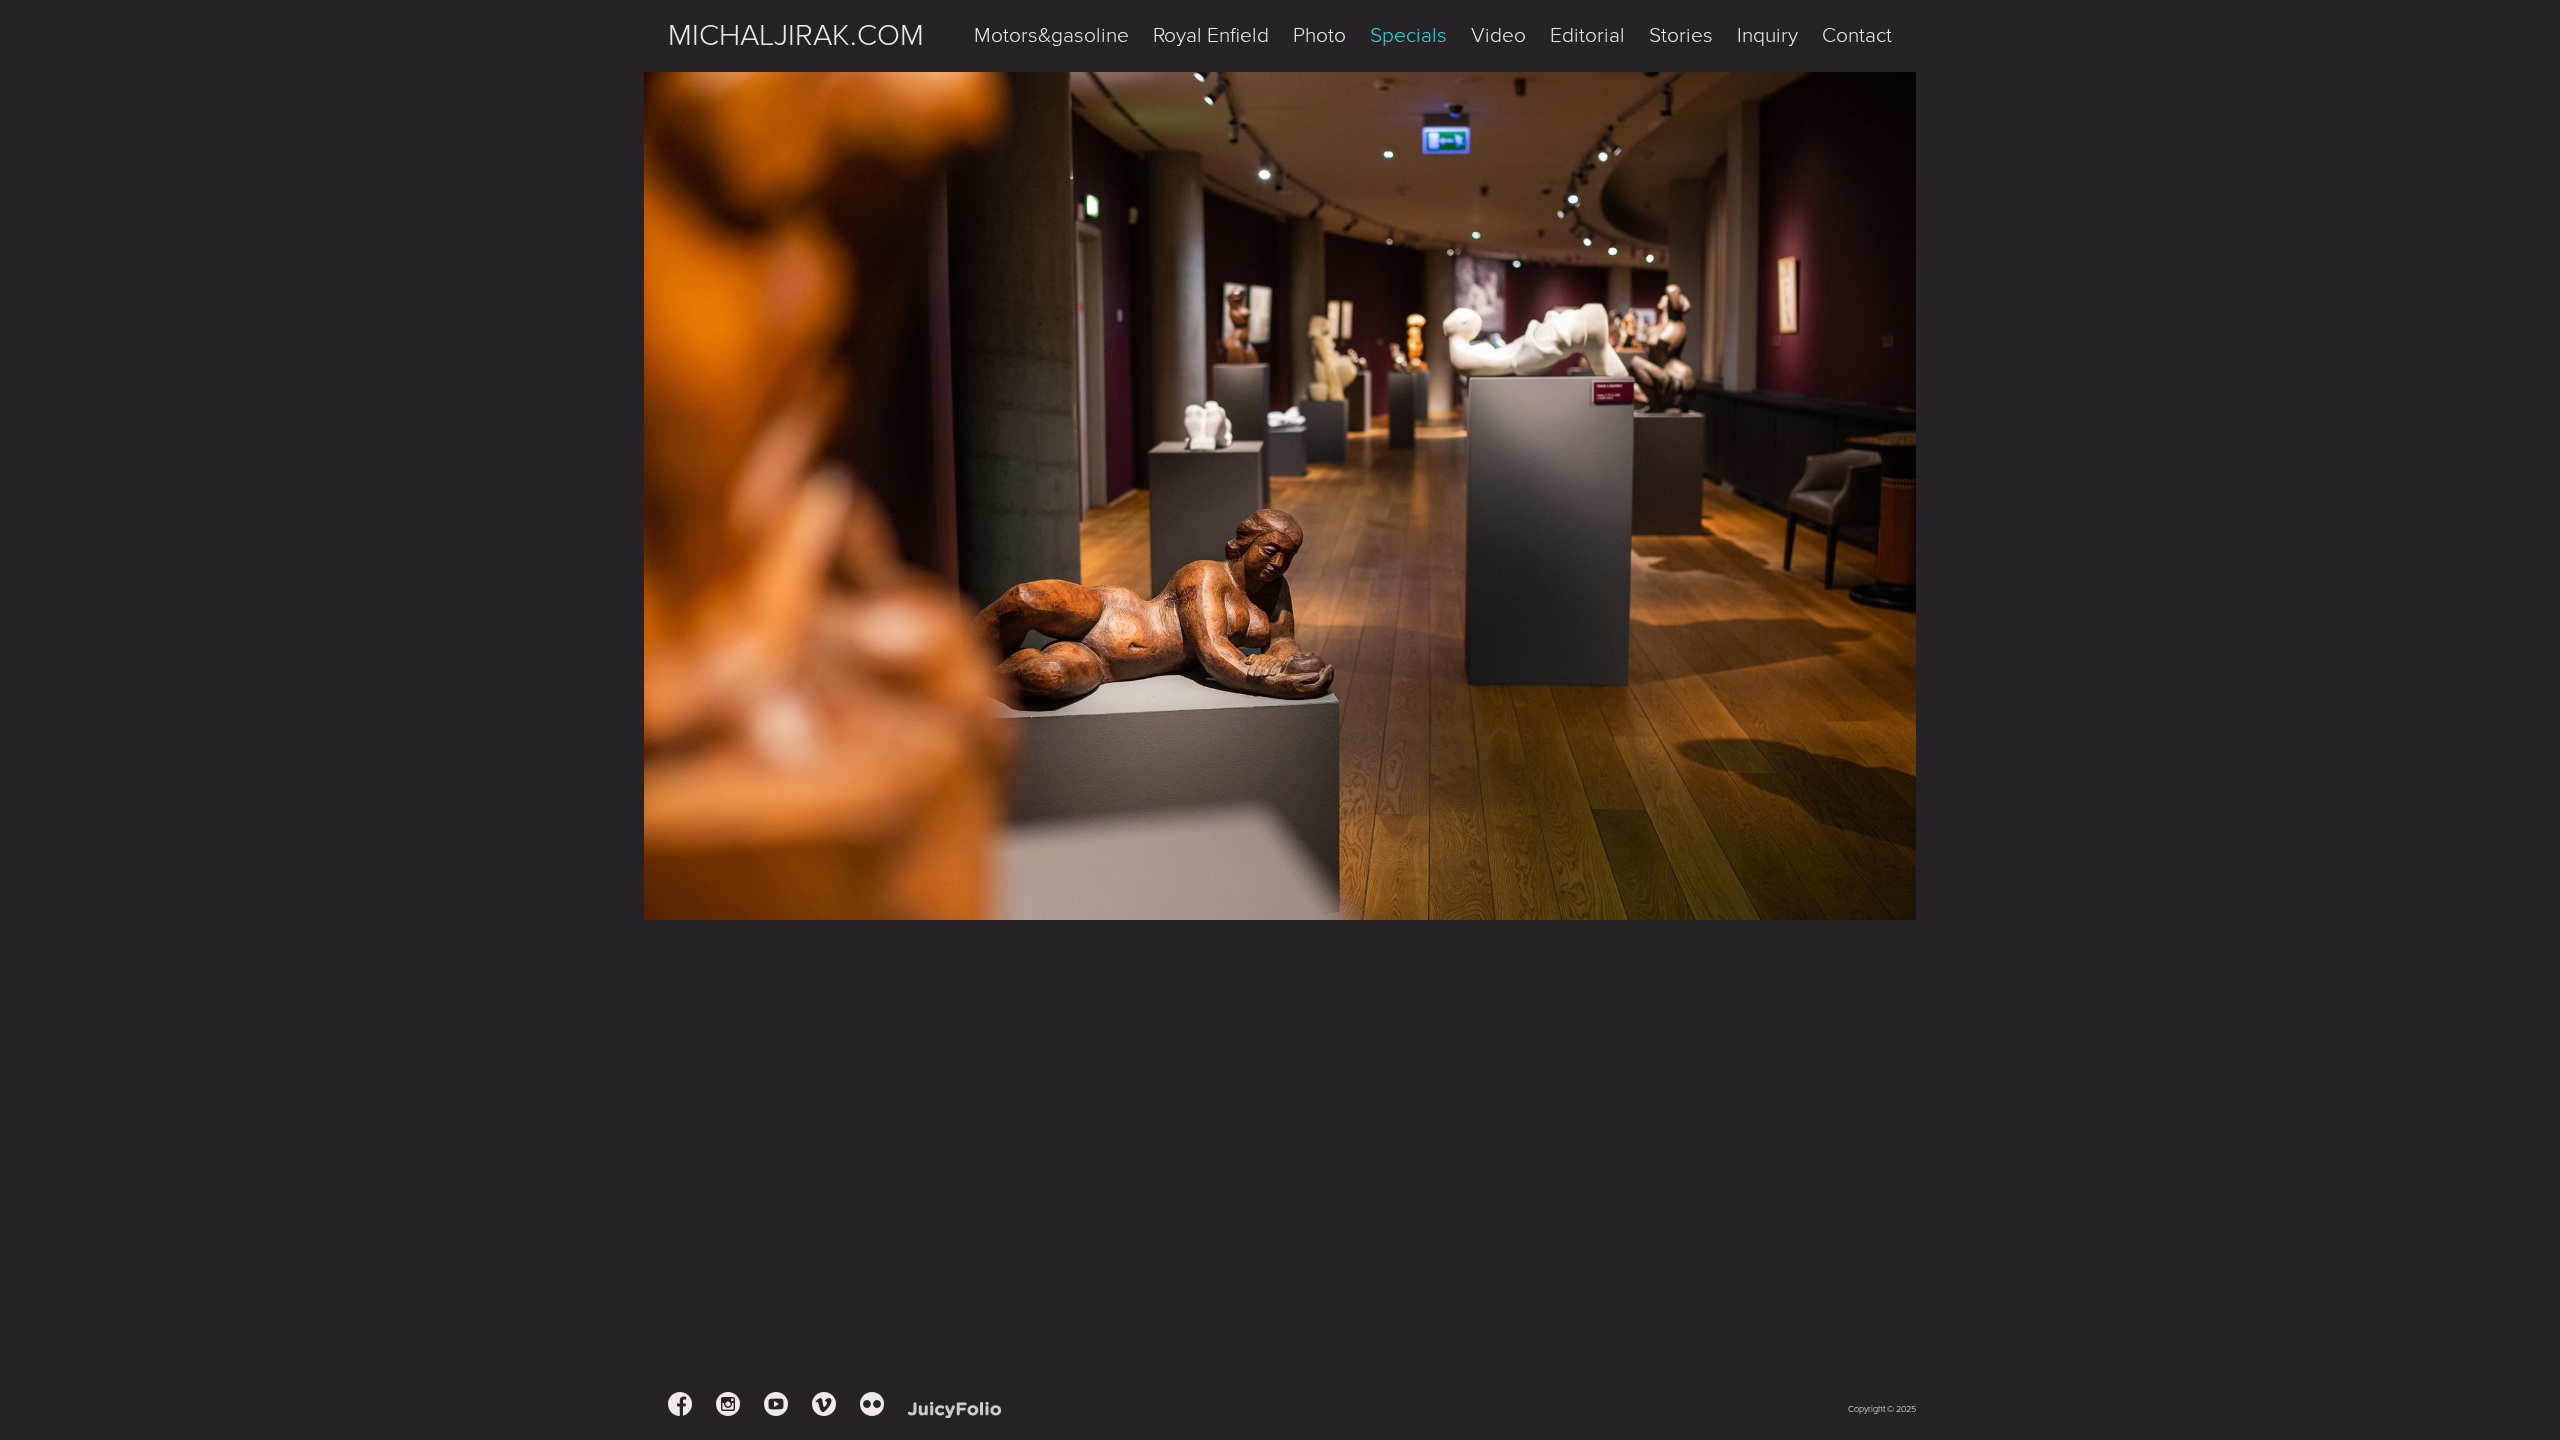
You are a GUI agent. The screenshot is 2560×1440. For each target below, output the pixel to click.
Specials (1408, 35)
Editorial (1587, 35)
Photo (1319, 35)
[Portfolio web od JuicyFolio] (954, 1410)
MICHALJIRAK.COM (796, 35)
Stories (1681, 35)
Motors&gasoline (1051, 35)
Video (1498, 35)
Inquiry (1767, 35)
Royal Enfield (1211, 35)
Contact (1857, 35)
